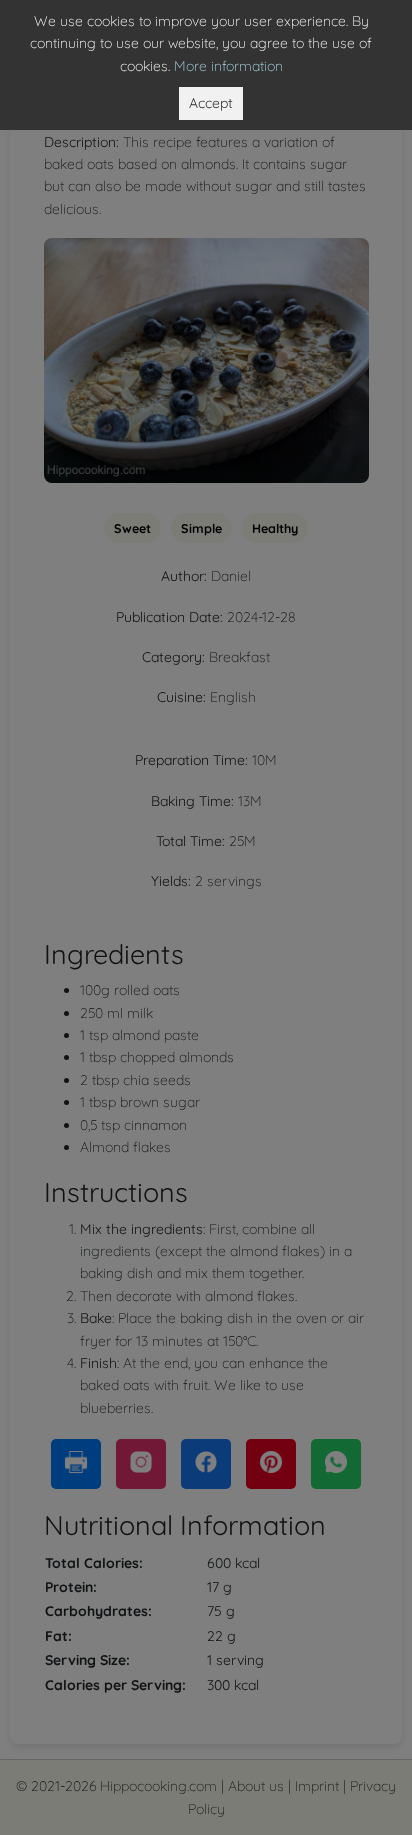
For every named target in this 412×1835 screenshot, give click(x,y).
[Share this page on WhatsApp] (336, 1464)
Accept (211, 103)
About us (256, 1786)
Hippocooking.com (158, 1786)
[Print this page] (76, 1464)
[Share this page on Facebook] (206, 1464)
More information (228, 66)
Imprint (317, 1786)
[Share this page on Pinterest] (271, 1464)
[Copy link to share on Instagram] (141, 1464)
